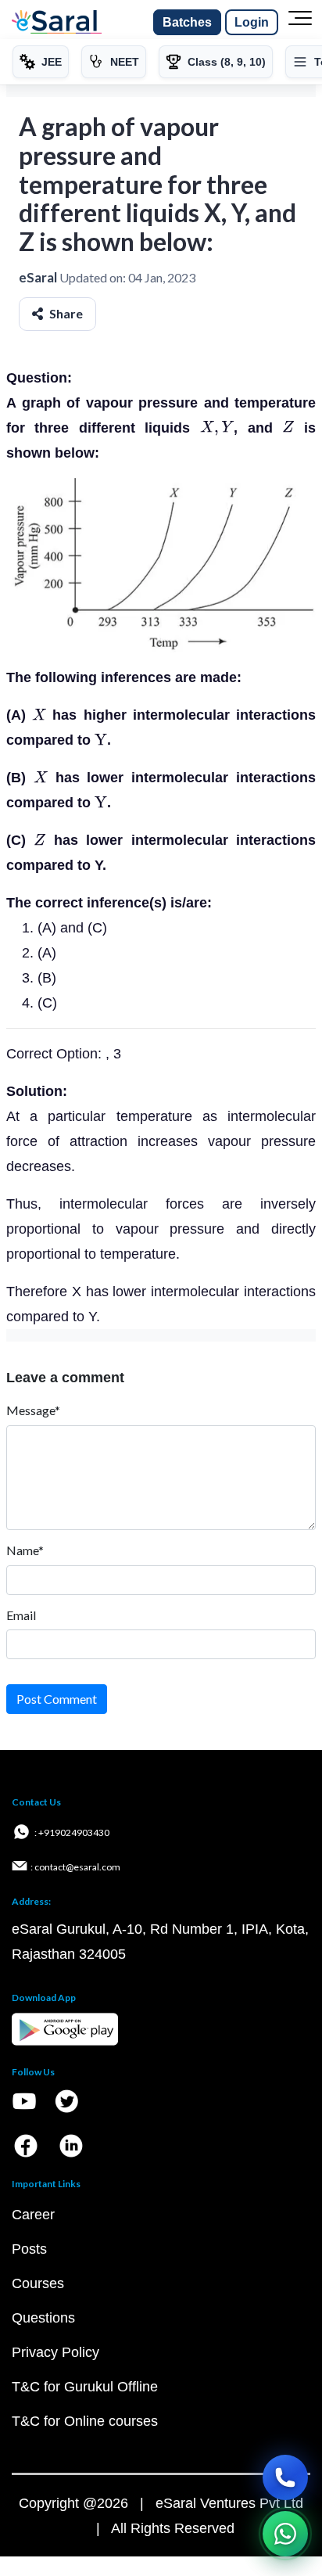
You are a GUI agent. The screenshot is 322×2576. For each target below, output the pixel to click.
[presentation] (217, 428)
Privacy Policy (55, 2352)
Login (252, 22)
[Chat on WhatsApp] (285, 2534)
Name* (25, 1550)
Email (21, 1615)
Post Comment (57, 1699)
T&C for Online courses (85, 2421)
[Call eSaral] (285, 2477)
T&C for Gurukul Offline (85, 2387)
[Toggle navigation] (300, 23)
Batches (187, 22)
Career (33, 2215)
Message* (33, 1410)
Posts (29, 2249)
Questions (43, 2318)
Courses (38, 2283)
